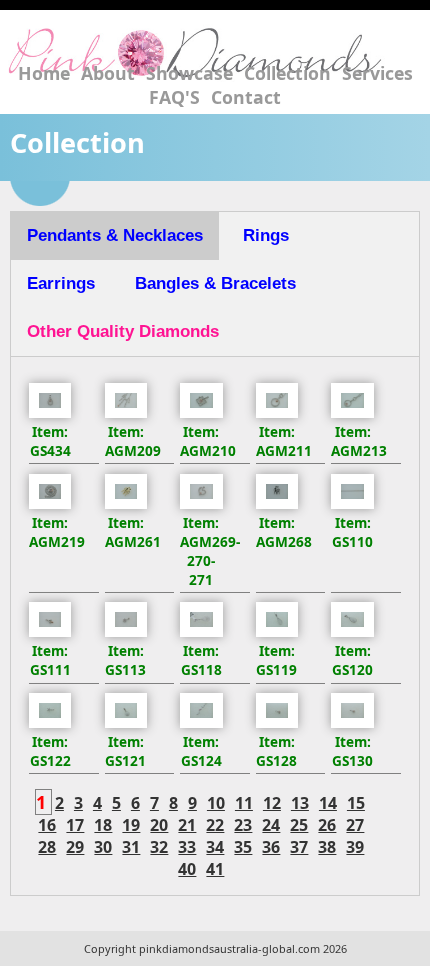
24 (271, 825)
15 (356, 803)
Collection (287, 73)
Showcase (189, 73)
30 (103, 847)
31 (131, 847)
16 (47, 825)
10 (216, 803)
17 (75, 825)
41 (215, 869)
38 (327, 847)
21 (187, 825)
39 (355, 847)
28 (47, 847)
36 (271, 847)
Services (377, 73)
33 (187, 847)
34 (215, 847)
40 (187, 869)
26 (327, 825)
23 (243, 825)
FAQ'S (174, 97)
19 (131, 825)
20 (159, 825)
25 (299, 825)
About (108, 73)
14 (328, 803)
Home (44, 73)
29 (75, 847)
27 (355, 825)
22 (215, 825)
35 (243, 847)
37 (299, 847)
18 (103, 825)
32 (159, 847)
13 (300, 803)
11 (244, 803)
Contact (246, 97)
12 (272, 803)
